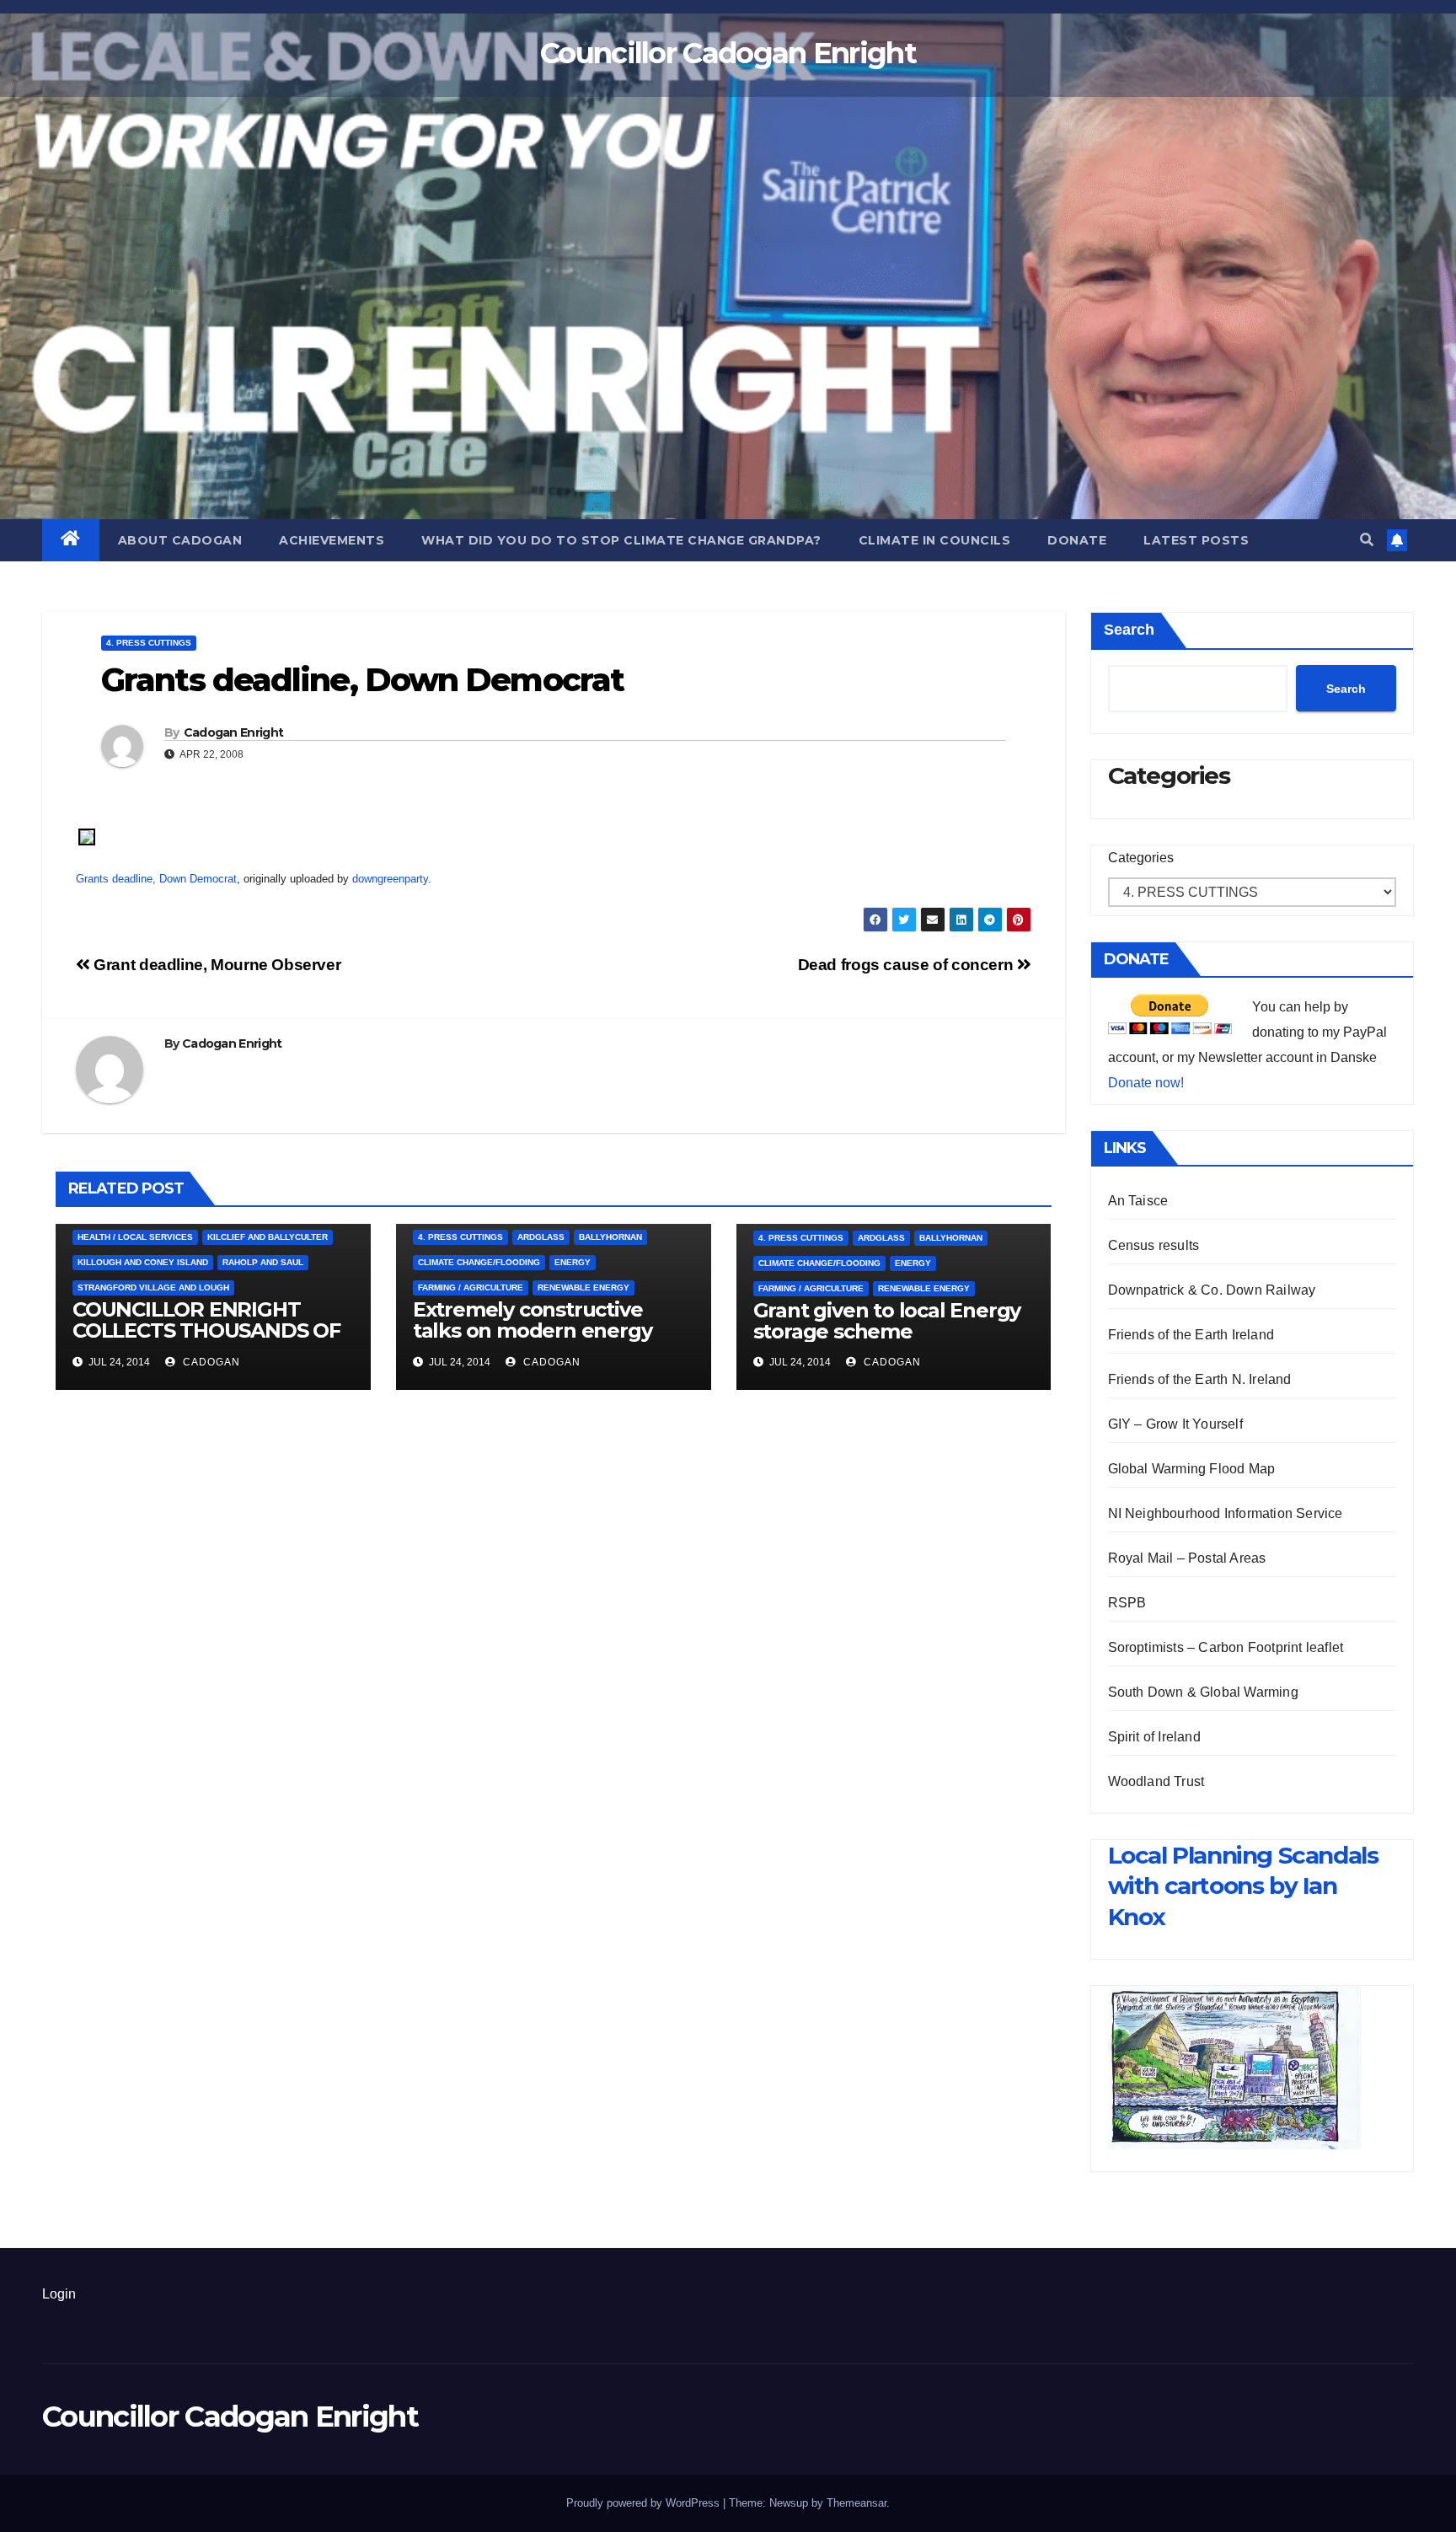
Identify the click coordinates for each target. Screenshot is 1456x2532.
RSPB (1127, 1603)
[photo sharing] (87, 836)
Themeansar (856, 2503)
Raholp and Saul (263, 1262)
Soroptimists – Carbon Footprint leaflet (1226, 1647)
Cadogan (210, 1362)
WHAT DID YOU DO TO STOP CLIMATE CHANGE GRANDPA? (621, 540)
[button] (1367, 540)
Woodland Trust (1156, 1781)
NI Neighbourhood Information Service (1226, 1513)
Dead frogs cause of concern (907, 965)
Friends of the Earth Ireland (1191, 1335)
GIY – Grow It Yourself (1175, 1424)
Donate (1077, 540)
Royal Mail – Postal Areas (1187, 1558)
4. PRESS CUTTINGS (149, 643)
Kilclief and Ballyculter (268, 1237)
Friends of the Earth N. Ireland (1200, 1379)
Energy (573, 1262)
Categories (1141, 858)
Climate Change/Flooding (479, 1262)
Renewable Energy (583, 1287)
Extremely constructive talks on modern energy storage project (533, 1330)
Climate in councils (935, 540)
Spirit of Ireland (1154, 1737)
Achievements (332, 540)
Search (1129, 630)
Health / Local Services (135, 1237)
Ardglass (541, 1237)
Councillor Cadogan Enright (728, 53)
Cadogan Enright (234, 732)
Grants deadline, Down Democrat (156, 879)
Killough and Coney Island (143, 1262)
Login (59, 2294)
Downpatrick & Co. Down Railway (1212, 1290)
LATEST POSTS (1196, 540)
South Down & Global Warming (1203, 1692)
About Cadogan (180, 540)
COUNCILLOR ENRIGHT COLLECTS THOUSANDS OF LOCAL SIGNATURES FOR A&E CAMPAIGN (206, 1341)
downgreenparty (390, 879)
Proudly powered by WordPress (645, 2503)
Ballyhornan (610, 1237)
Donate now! (1146, 1083)
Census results (1154, 1245)
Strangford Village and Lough (153, 1287)
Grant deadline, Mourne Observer (215, 965)
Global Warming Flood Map (1192, 1469)
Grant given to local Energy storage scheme (887, 1321)
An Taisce (1138, 1201)
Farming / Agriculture (471, 1287)
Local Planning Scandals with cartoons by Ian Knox (1243, 1886)
